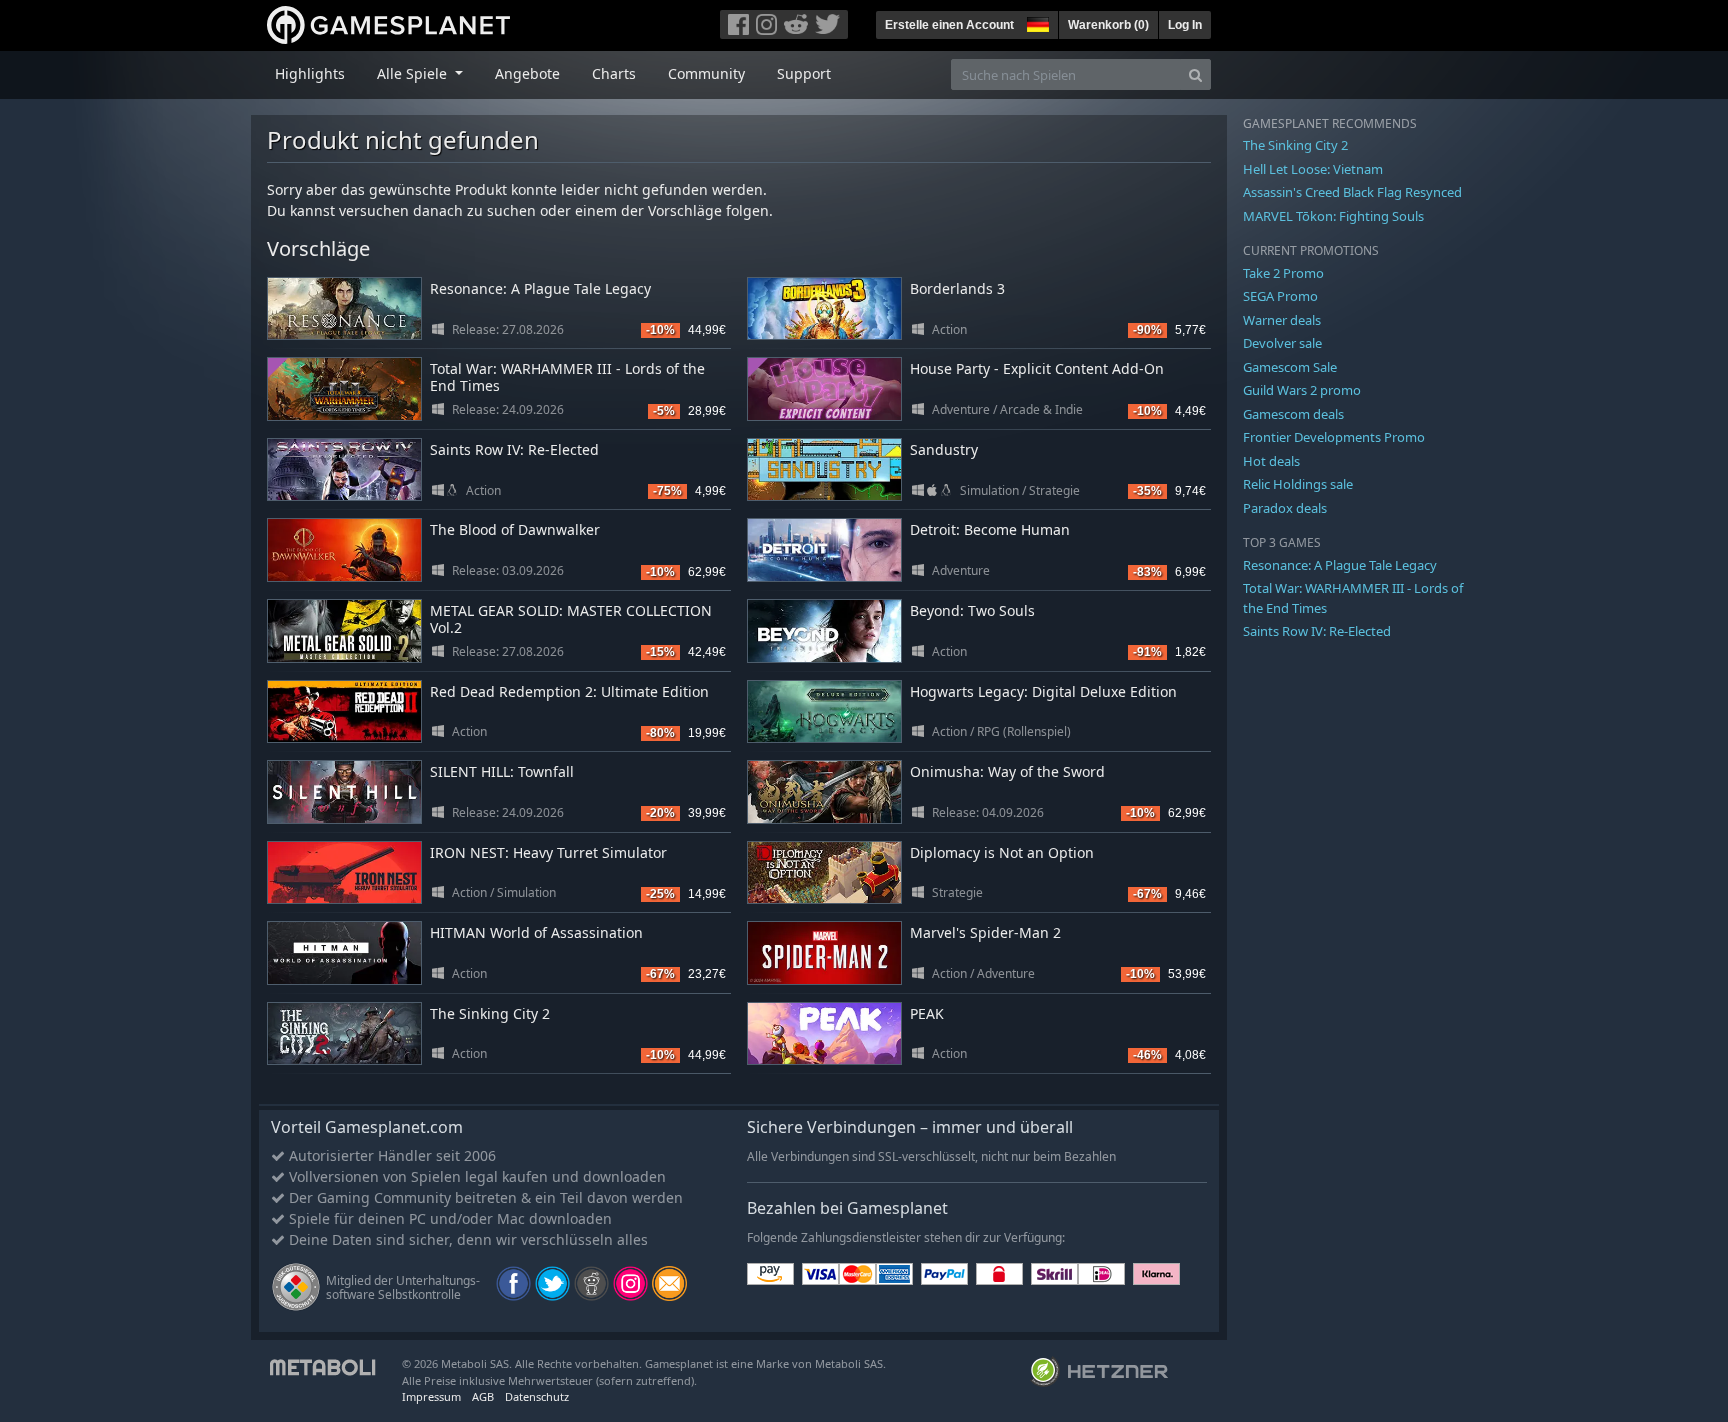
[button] (1036, 22)
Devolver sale (1282, 343)
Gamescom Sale (1290, 367)
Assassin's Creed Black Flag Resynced (1352, 192)
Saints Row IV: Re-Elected (514, 449)
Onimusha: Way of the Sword (1007, 771)
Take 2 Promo (1283, 273)
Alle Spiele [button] (414, 73)
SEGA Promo (1280, 296)
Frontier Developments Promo (1334, 437)
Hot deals (1271, 461)
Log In (1185, 25)
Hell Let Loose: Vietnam (1313, 169)
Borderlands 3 (957, 288)
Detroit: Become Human (990, 529)
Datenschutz (537, 1396)
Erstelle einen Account (949, 25)
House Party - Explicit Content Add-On (1037, 368)
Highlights (310, 73)
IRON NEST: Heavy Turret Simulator (548, 852)
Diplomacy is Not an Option (1002, 852)
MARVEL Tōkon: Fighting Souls (1333, 216)
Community (706, 73)
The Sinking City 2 (490, 1013)
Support (804, 73)
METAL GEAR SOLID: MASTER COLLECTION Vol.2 (571, 619)
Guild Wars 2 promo (1302, 390)
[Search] (1195, 74)
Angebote (527, 73)
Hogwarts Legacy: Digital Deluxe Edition (1043, 691)
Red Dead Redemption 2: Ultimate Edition (569, 691)
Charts (614, 73)
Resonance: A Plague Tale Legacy (540, 288)
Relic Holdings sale (1298, 484)
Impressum (431, 1396)
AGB (483, 1396)
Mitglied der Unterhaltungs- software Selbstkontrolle (403, 1287)
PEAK (927, 1013)
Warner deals (1282, 320)
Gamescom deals (1293, 414)
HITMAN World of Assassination (536, 932)
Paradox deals (1285, 508)
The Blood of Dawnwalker (515, 529)
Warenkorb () (1108, 25)
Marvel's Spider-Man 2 (985, 932)
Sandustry (944, 449)
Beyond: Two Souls (972, 610)
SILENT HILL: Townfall (502, 771)
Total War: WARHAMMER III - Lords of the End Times (567, 377)
